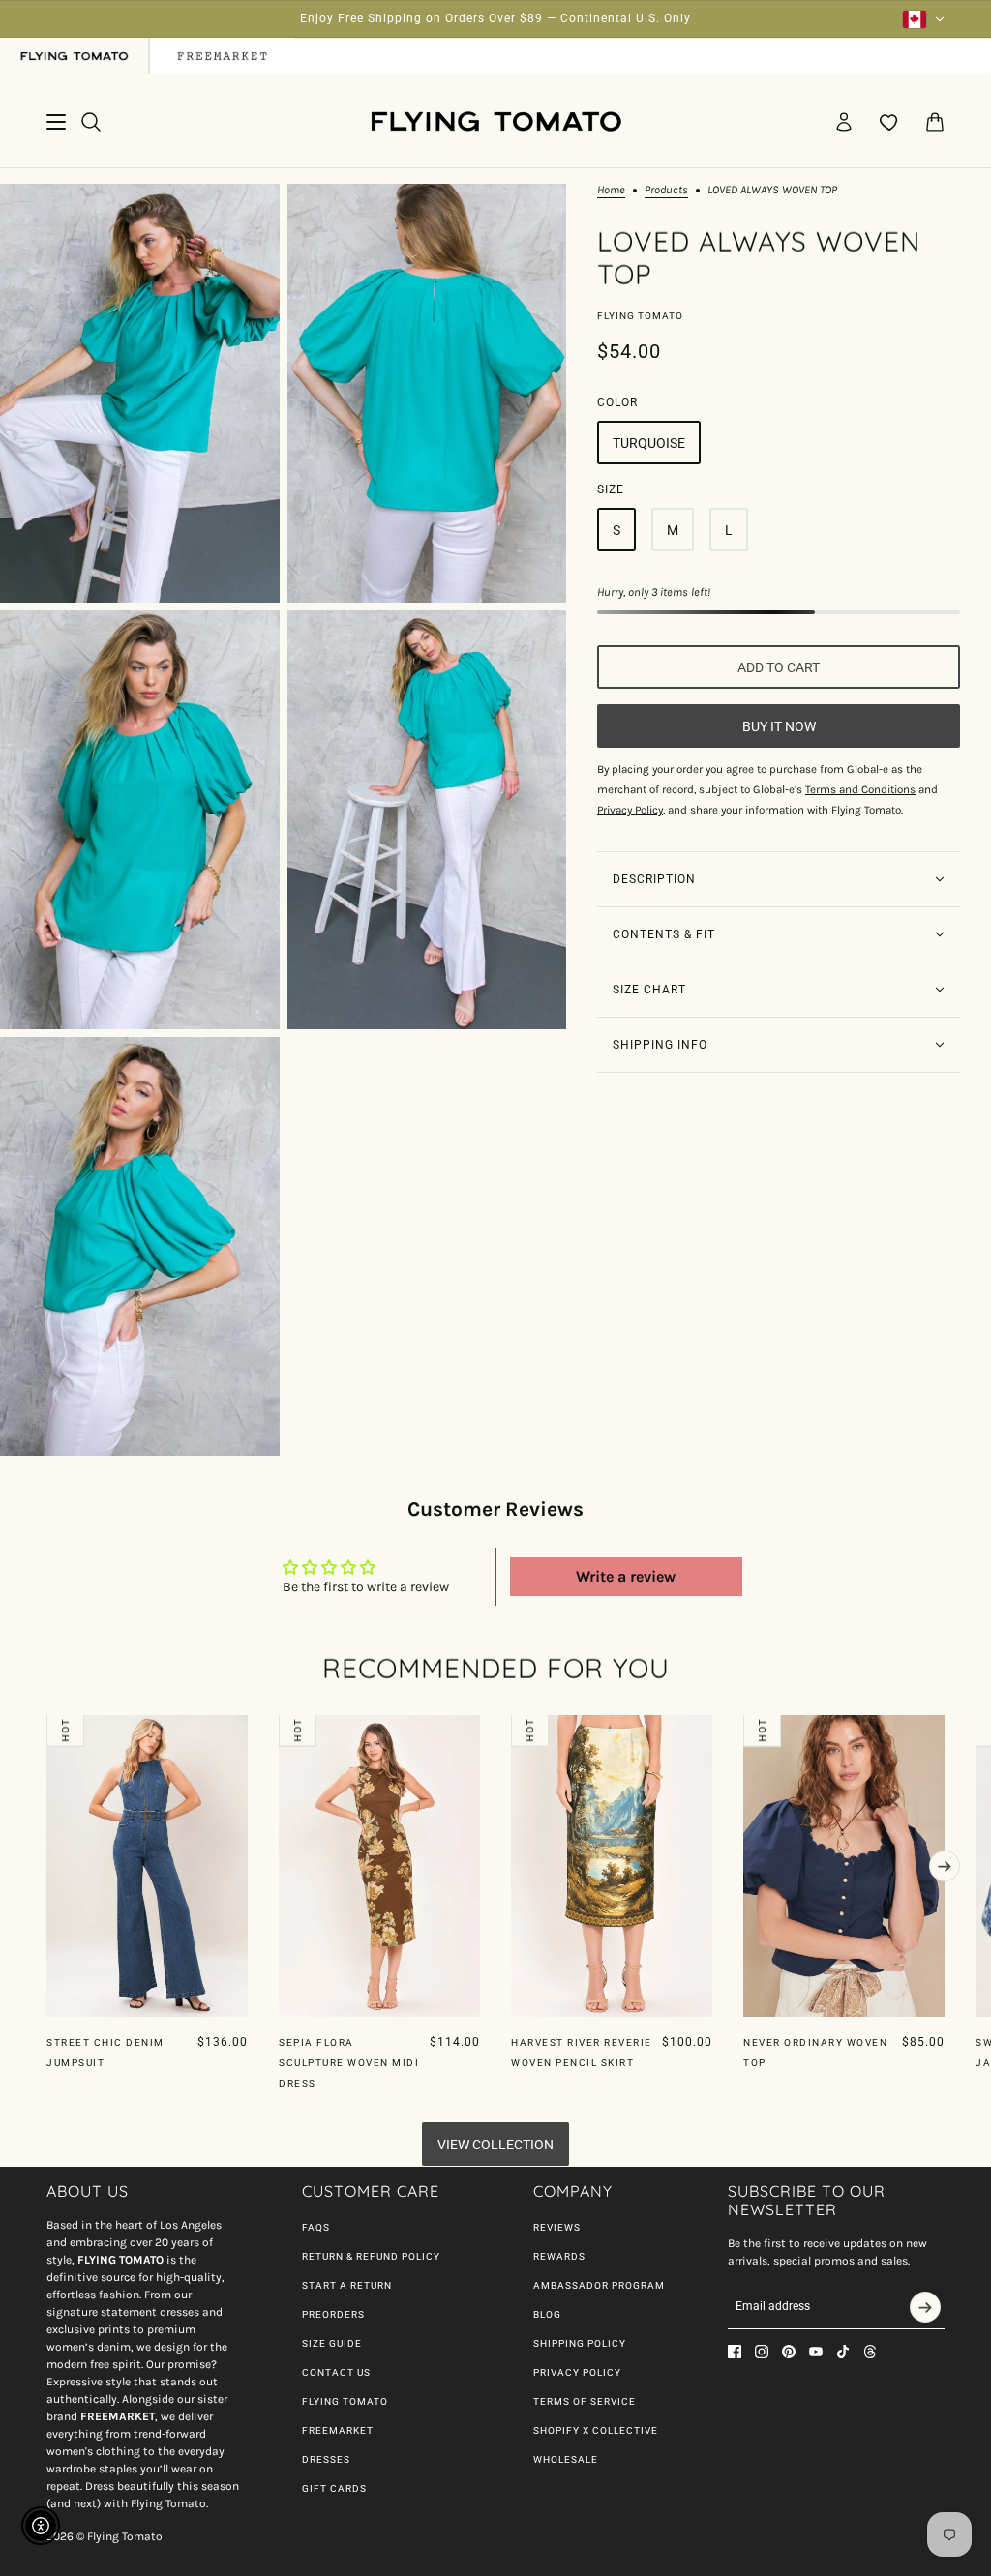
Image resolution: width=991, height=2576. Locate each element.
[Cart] (935, 122)
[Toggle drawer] (56, 122)
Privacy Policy (577, 2372)
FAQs (316, 2227)
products (666, 190)
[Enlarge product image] (140, 393)
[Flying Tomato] (495, 121)
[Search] (91, 122)
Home (611, 190)
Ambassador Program (599, 2285)
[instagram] (762, 2352)
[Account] (844, 122)
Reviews (557, 2227)
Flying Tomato (640, 316)
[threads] (870, 2352)
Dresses (326, 2459)
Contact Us (336, 2372)
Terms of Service (585, 2401)
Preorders (333, 2314)
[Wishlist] (889, 122)
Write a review (626, 1576)
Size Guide (332, 2343)
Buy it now (779, 726)
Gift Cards (334, 2488)
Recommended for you (496, 1668)
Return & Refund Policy (371, 2256)
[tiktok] (843, 2352)
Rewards (559, 2256)
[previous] (46, 1731)
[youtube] (816, 2352)
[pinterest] (789, 2352)
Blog (547, 2314)
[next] (945, 1866)
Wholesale (566, 2459)
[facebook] (735, 2352)
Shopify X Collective (596, 2430)
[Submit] (925, 2307)
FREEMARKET (338, 2430)
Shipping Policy (580, 2343)
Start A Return (347, 2285)
